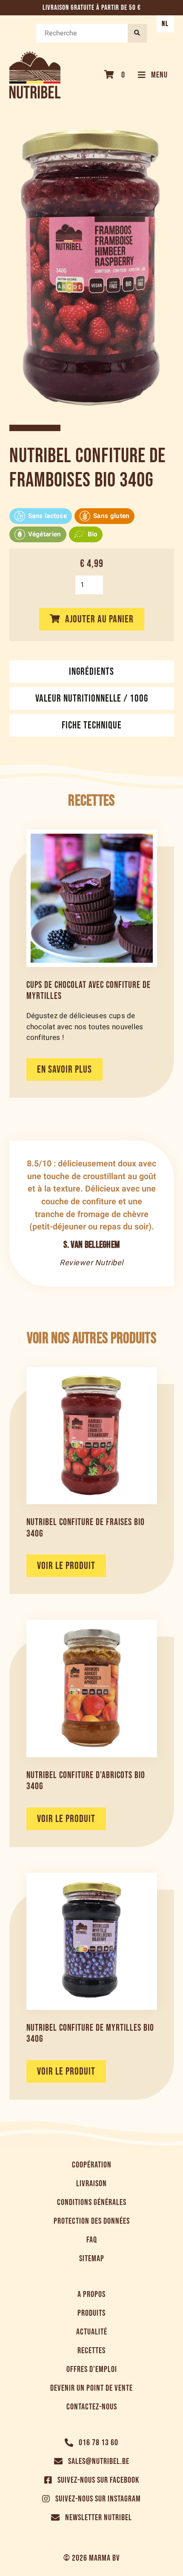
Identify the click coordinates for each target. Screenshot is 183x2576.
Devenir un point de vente (91, 2388)
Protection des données (92, 2221)
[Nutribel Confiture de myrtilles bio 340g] (92, 1941)
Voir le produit (66, 1566)
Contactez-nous (92, 2407)
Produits (91, 2313)
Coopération (92, 2165)
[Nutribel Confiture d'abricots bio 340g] (92, 1688)
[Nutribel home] (35, 75)
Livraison (91, 2184)
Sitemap (92, 2259)
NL (165, 24)
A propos (91, 2294)
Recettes (91, 2351)
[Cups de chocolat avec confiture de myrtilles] (92, 898)
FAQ (92, 2240)
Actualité (92, 2332)
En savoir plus (64, 1069)
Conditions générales (92, 2202)
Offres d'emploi (92, 2369)
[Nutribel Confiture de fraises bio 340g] (92, 1436)
